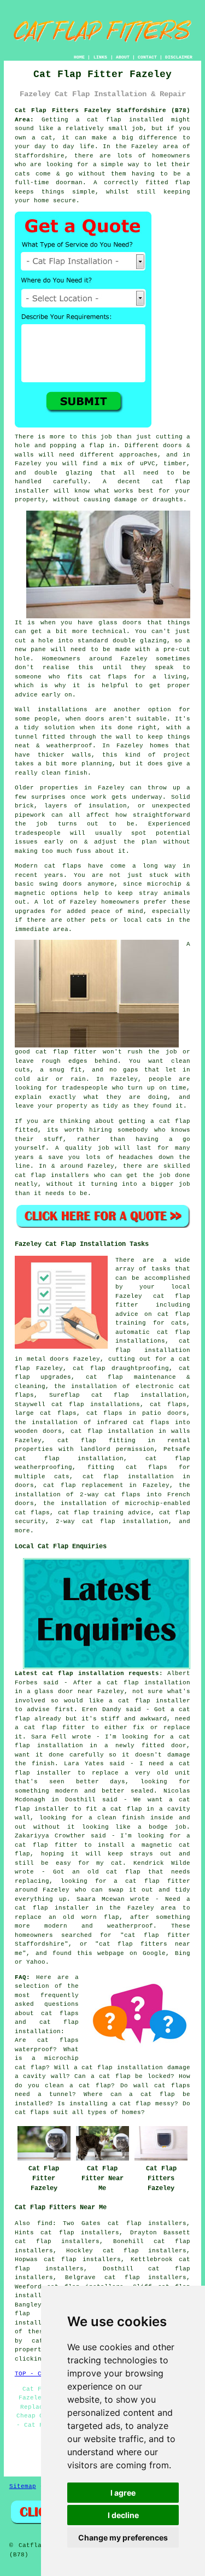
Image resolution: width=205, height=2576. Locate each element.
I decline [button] (123, 2515)
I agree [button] (123, 2493)
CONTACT (147, 57)
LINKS (100, 57)
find (45, 2223)
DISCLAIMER (179, 57)
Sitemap (23, 2486)
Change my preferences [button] (123, 2537)
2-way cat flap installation (112, 1521)
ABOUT (123, 57)
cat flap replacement (83, 1485)
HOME (79, 57)
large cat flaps (46, 1413)
